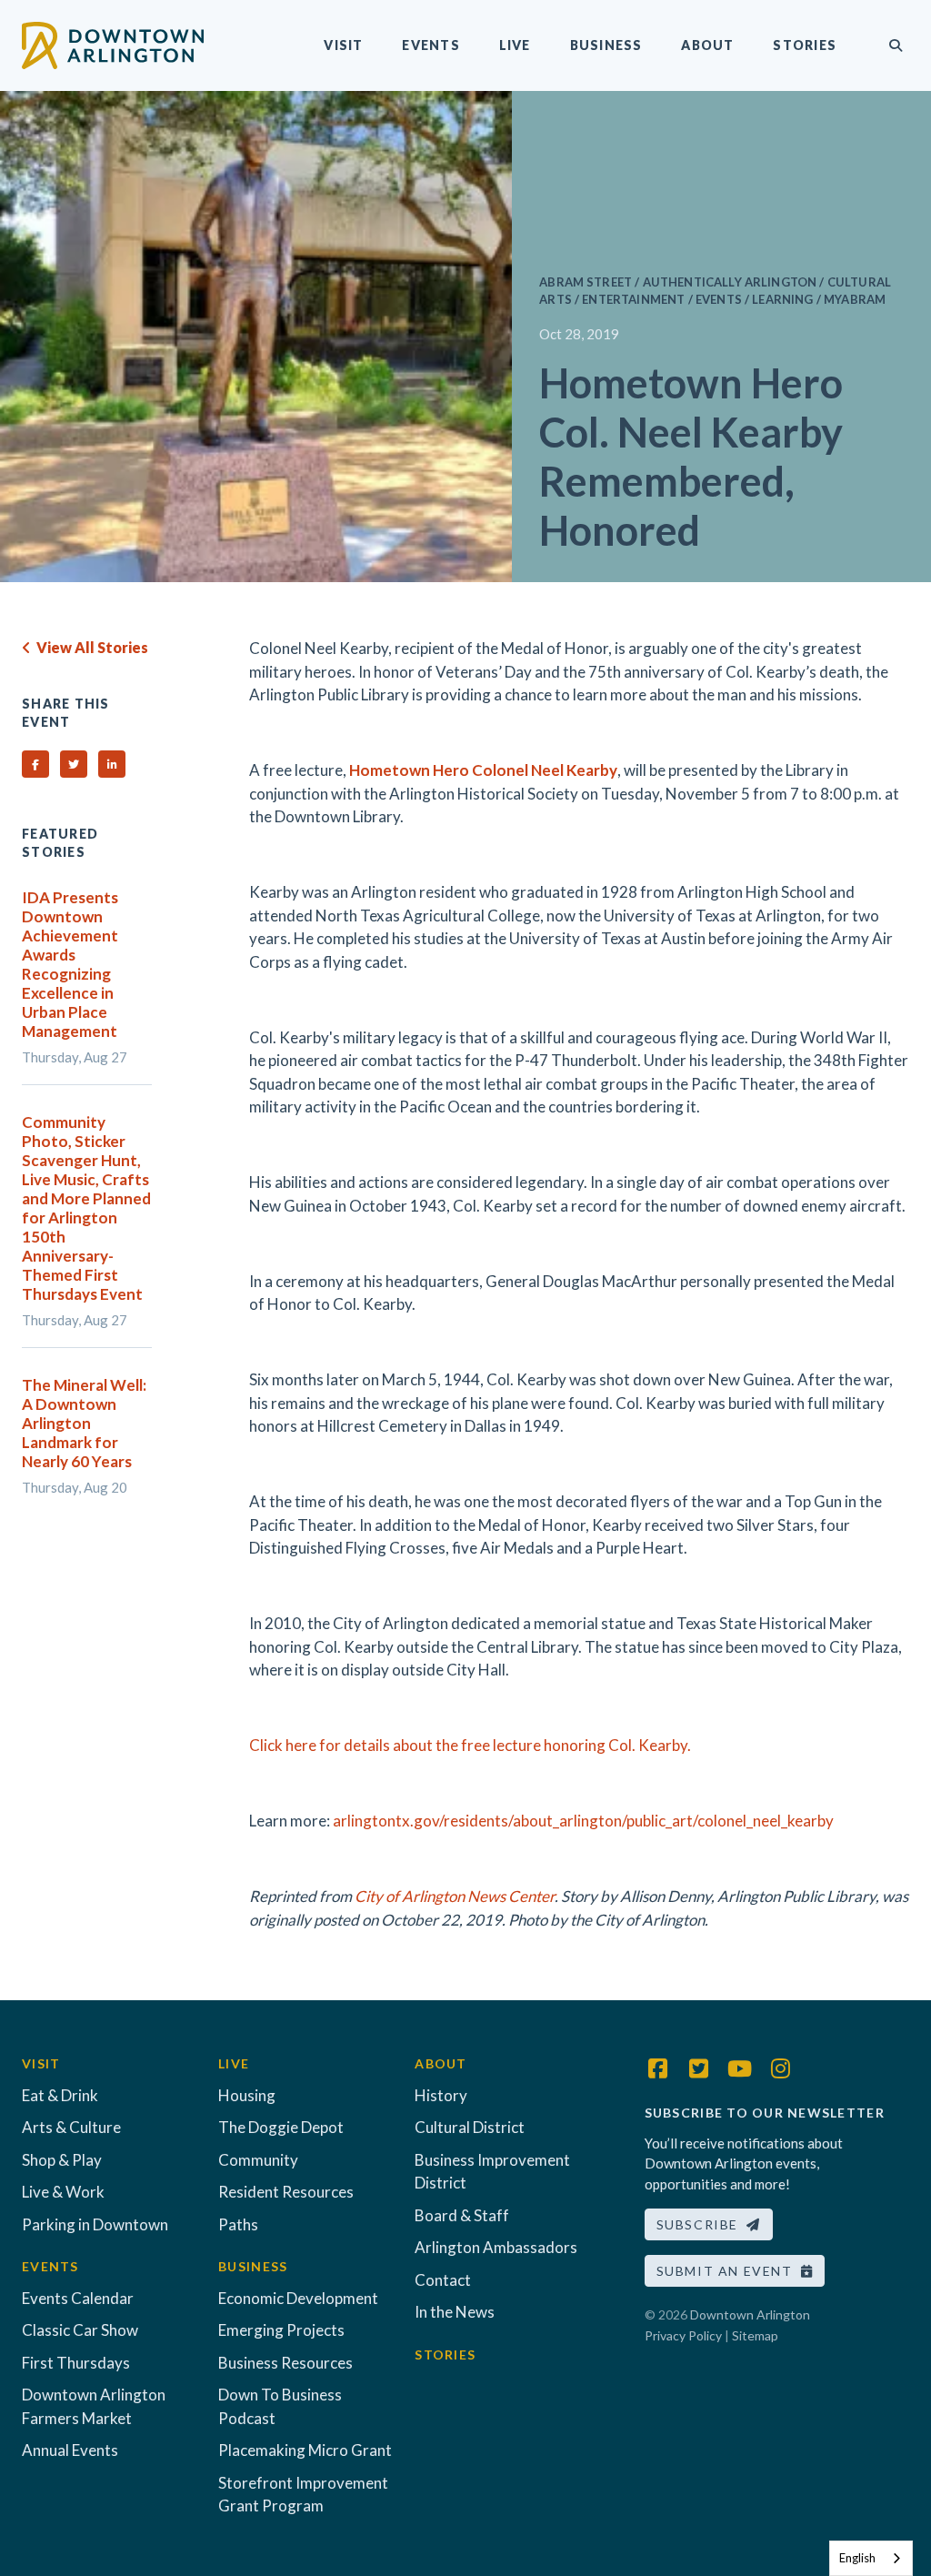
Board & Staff (462, 2215)
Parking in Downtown (95, 2224)
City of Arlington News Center (455, 1896)
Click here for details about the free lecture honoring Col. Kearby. (470, 1745)
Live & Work (63, 2192)
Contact (443, 2280)
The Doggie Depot (281, 2127)
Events (430, 45)
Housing (247, 2095)
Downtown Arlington (750, 2314)
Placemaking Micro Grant (305, 2450)
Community (258, 2160)
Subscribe (702, 2224)
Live (515, 45)
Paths (238, 2224)
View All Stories (90, 647)
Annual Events (70, 2450)
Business (606, 45)
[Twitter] (699, 2068)
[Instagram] (781, 2068)
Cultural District (470, 2127)
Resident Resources (286, 2192)
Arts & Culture (71, 2127)
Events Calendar (78, 2298)
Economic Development (298, 2298)
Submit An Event (729, 2271)
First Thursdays (76, 2363)
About (707, 45)
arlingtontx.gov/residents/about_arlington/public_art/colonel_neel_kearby (583, 1821)
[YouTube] (740, 2068)
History (441, 2095)
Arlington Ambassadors (496, 2247)
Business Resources (285, 2363)
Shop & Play (62, 2160)
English (857, 2558)
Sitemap (755, 2335)
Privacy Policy (683, 2335)
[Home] (113, 43)
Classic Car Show (80, 2330)
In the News (455, 2312)
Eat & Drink (60, 2095)
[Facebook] (658, 2068)
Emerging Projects (281, 2330)
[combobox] (871, 2558)
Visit (343, 45)
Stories (805, 45)
